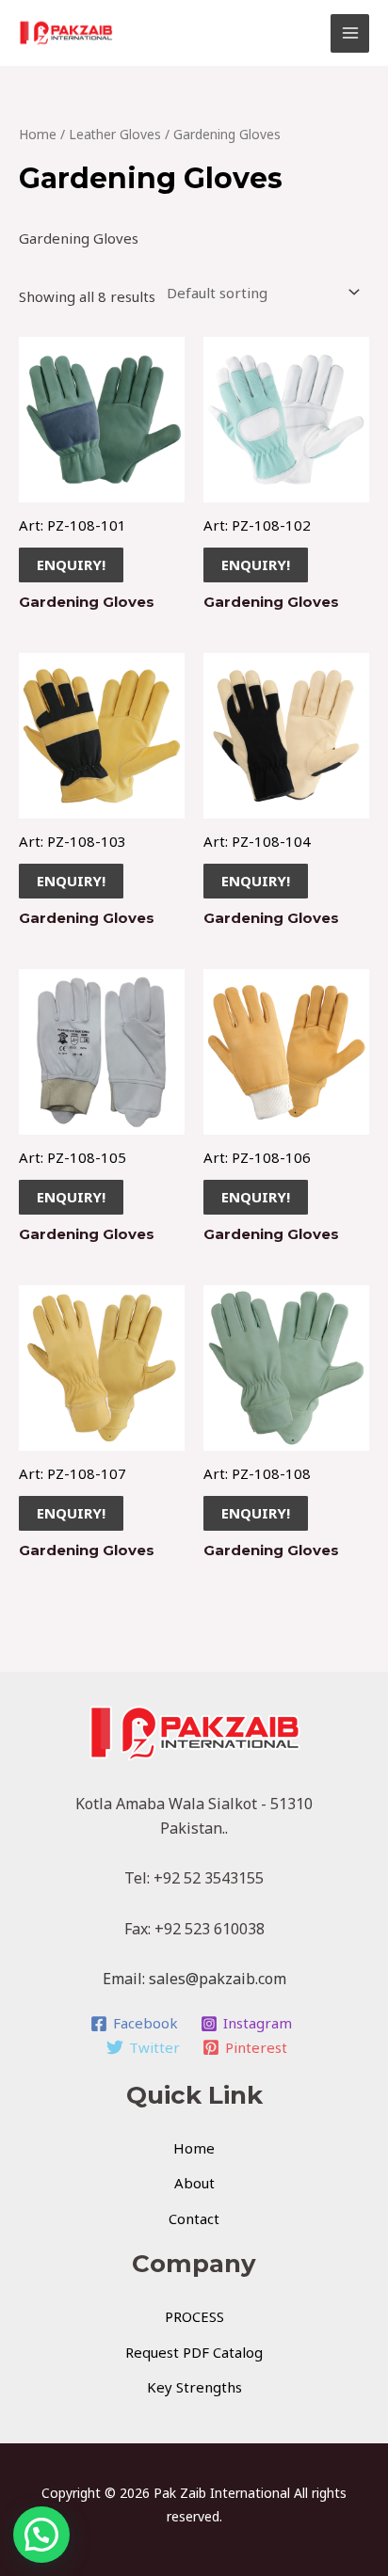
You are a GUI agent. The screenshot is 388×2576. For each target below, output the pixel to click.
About (194, 2183)
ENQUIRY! (71, 564)
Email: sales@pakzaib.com (194, 1979)
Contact (194, 2218)
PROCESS (194, 2316)
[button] (41, 2535)
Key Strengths (194, 2387)
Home (38, 134)
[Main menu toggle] (350, 33)
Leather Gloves (115, 134)
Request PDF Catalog (194, 2352)
